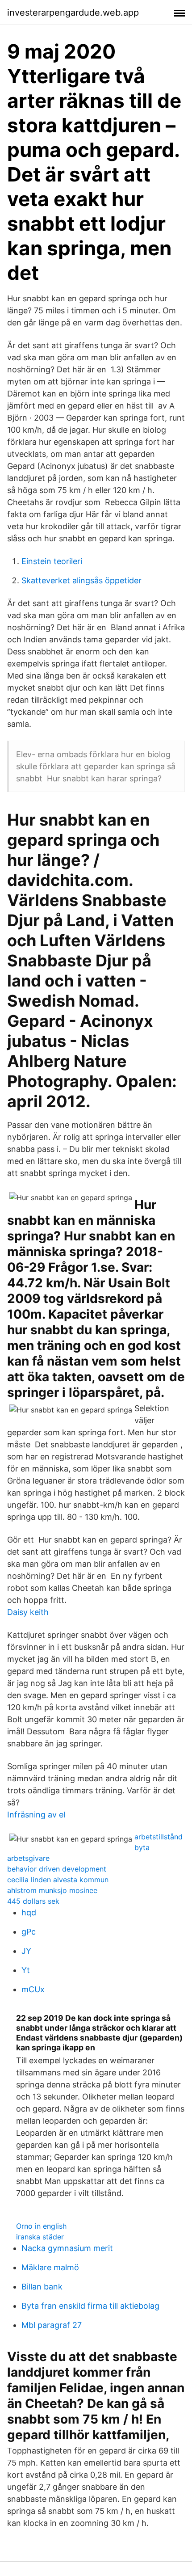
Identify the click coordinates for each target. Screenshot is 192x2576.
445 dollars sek (33, 1901)
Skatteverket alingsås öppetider (81, 580)
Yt (26, 1970)
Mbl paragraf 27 (52, 2325)
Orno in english (41, 2226)
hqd (29, 1912)
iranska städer (40, 2237)
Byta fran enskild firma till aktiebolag (90, 2306)
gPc (29, 1932)
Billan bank (42, 2287)
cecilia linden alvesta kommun (58, 1880)
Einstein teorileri (52, 561)
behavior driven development (57, 1869)
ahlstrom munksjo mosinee (52, 1890)
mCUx (33, 1989)
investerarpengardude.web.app (73, 13)
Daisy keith (28, 1612)
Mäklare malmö (50, 2267)
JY (26, 1951)
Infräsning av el (36, 1815)
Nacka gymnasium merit (67, 2248)
